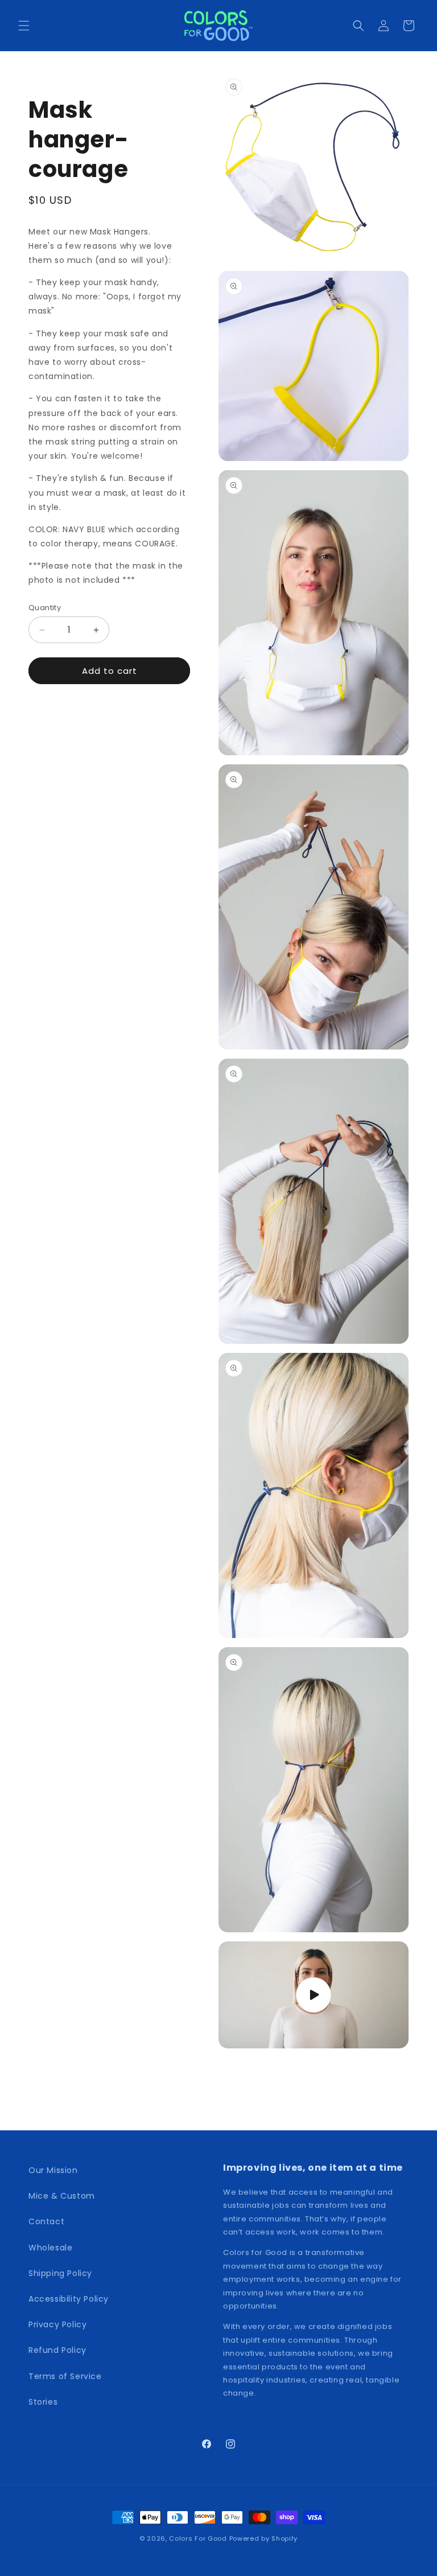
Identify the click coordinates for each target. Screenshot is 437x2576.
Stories (43, 2402)
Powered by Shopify (264, 2538)
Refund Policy (57, 2350)
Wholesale (50, 2248)
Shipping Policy (60, 2273)
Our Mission (53, 2170)
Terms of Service (65, 2376)
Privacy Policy (57, 2324)
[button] (24, 26)
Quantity (45, 608)
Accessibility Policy (69, 2299)
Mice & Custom (62, 2196)
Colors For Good (198, 2538)
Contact (46, 2221)
